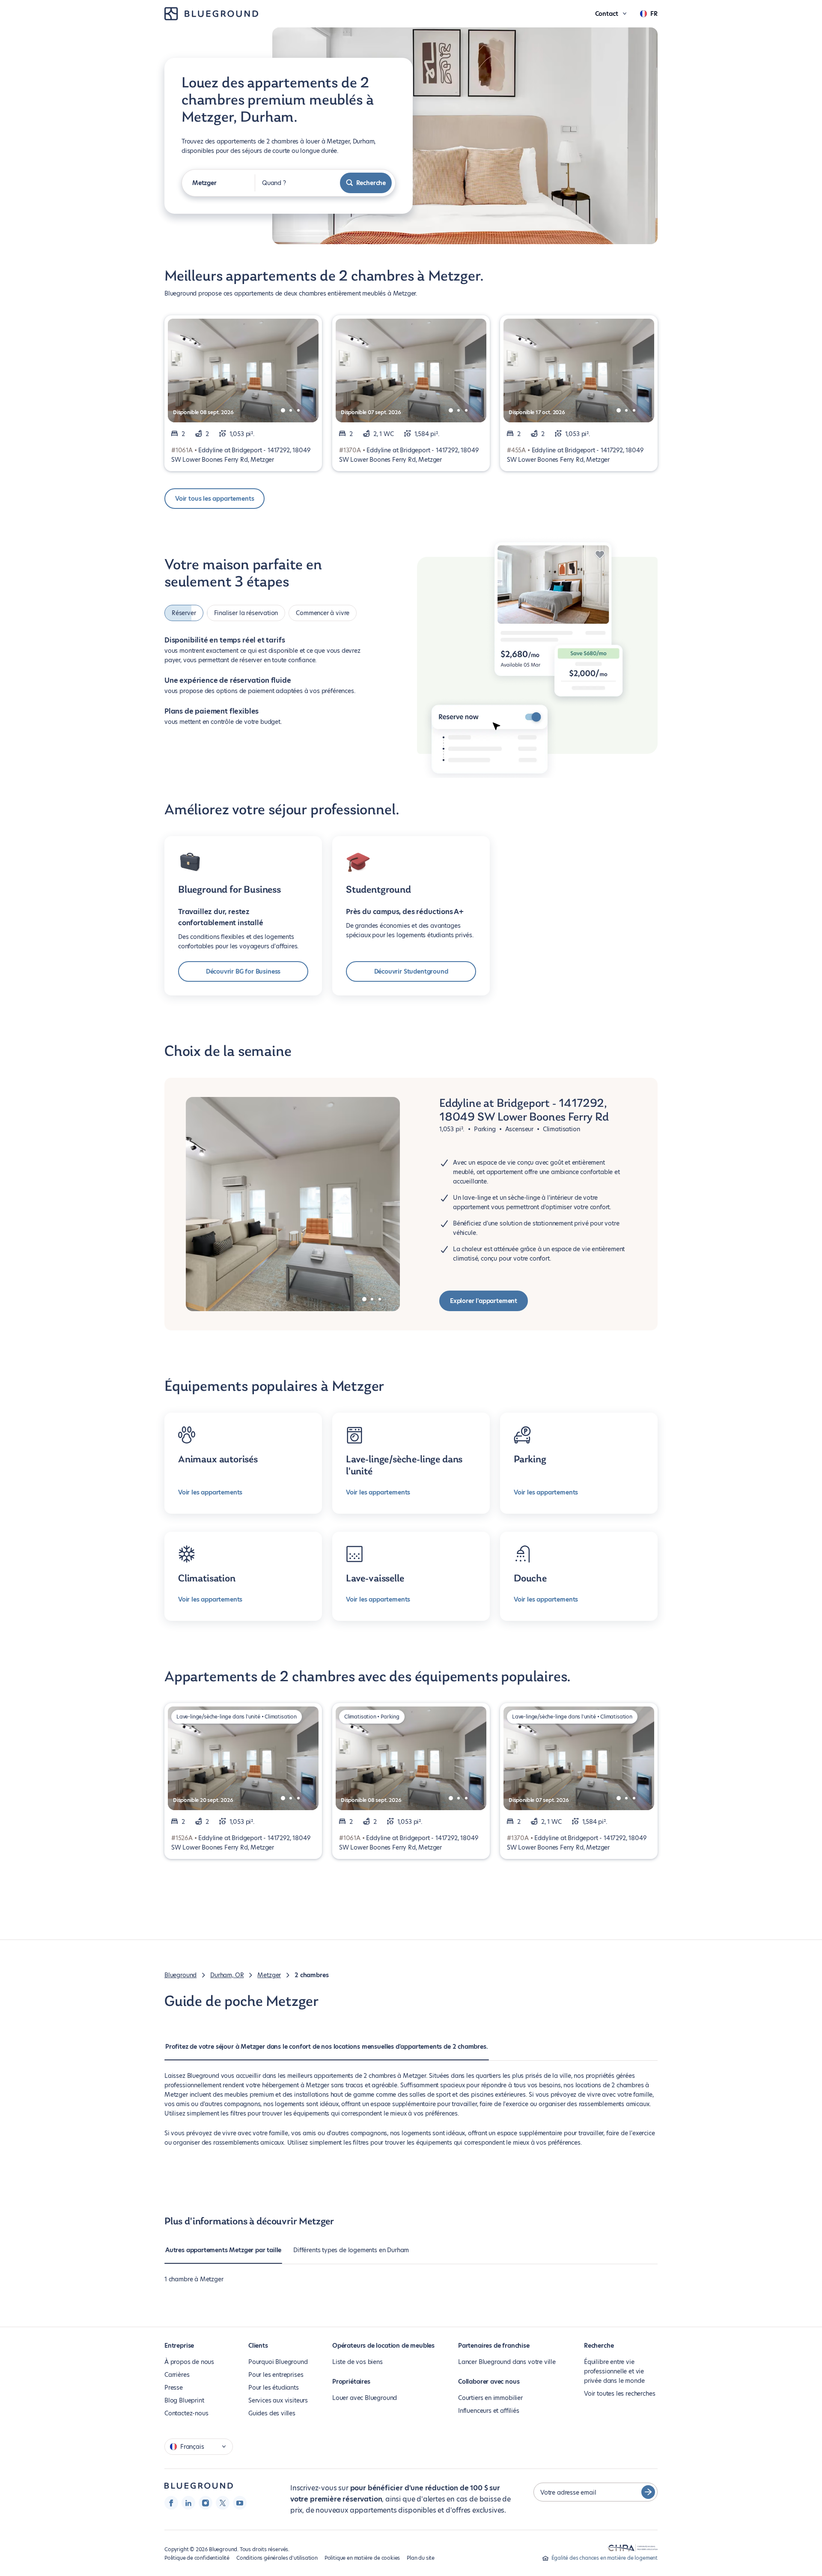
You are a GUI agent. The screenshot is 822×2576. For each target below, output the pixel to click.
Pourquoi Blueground (278, 2362)
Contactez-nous (186, 2413)
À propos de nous (189, 2362)
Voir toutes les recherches (619, 2394)
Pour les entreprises (276, 2375)
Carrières (177, 2375)
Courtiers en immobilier (490, 2398)
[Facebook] (171, 2503)
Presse (174, 2388)
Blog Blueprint (184, 2400)
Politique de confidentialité (197, 2558)
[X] (223, 2503)
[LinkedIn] (188, 2503)
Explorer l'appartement (484, 1301)
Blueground (180, 1975)
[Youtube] (240, 2503)
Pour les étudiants (274, 2388)
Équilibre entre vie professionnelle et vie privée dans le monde (614, 2371)
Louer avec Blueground (365, 2398)
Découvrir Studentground (411, 971)
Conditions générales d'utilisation (277, 2558)
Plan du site (421, 2558)
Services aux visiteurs (278, 2400)
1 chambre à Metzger (194, 2279)
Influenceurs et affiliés (489, 2411)
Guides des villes (272, 2413)
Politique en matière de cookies (362, 2558)
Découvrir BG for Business (243, 971)
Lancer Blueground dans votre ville (507, 2362)
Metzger (269, 1975)
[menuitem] (327, 2051)
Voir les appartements (210, 1492)
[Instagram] (205, 2503)
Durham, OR (227, 1975)
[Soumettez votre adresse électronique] (648, 2492)
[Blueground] (199, 2486)
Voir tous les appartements (214, 499)
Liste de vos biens (357, 2362)
